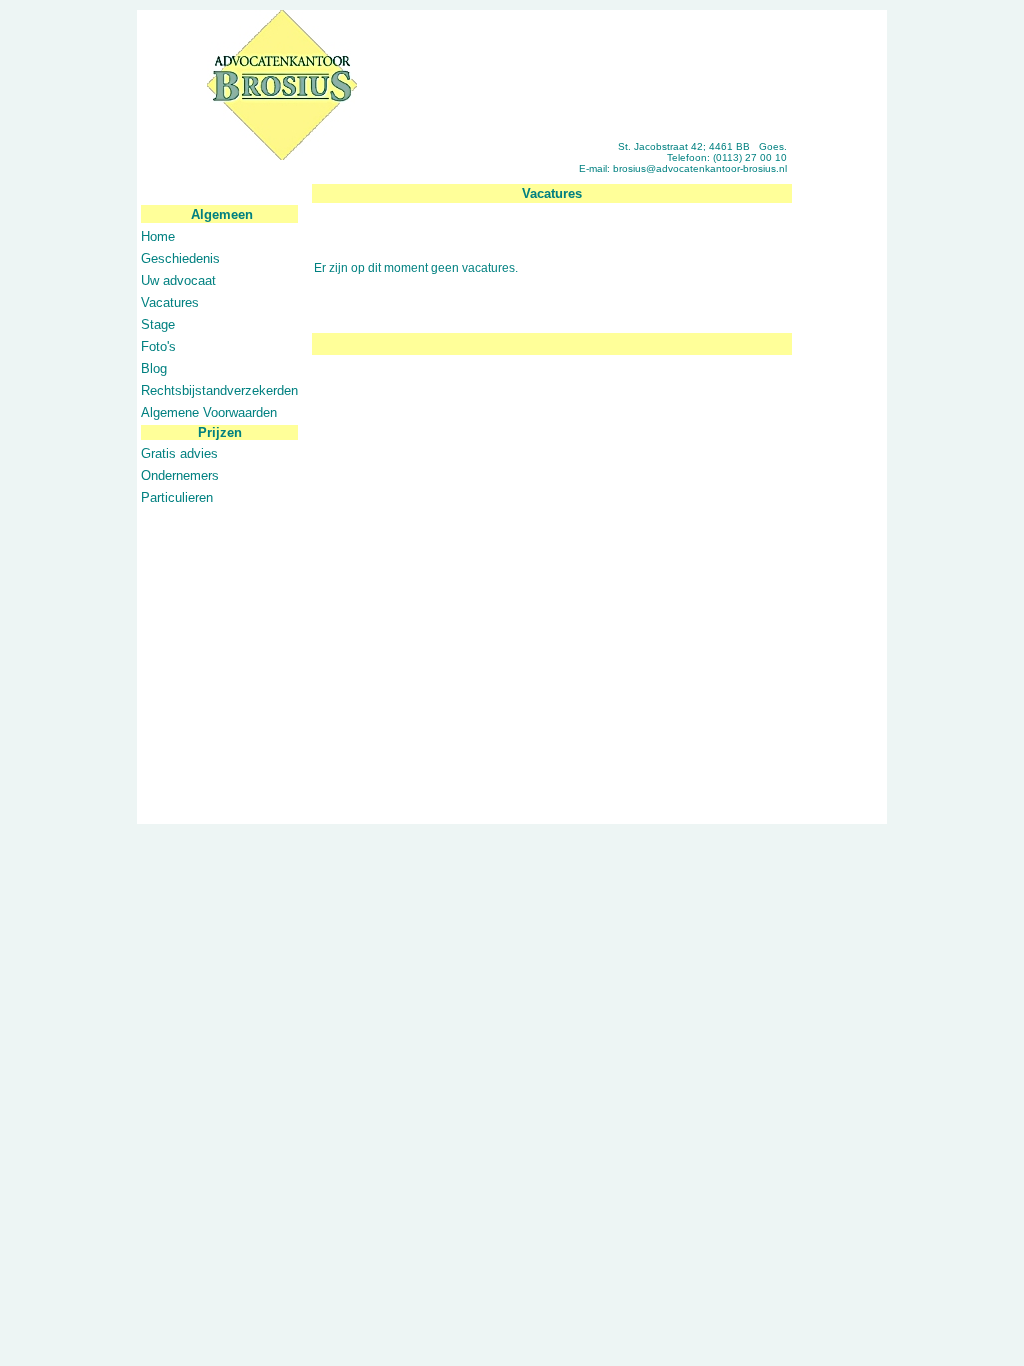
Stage (158, 324)
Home (158, 236)
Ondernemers (180, 475)
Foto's (158, 346)
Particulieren (177, 497)
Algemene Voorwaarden (209, 412)
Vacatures (170, 302)
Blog (154, 368)
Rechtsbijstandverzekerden (219, 390)
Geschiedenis (180, 258)
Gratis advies (179, 453)
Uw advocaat (178, 280)
